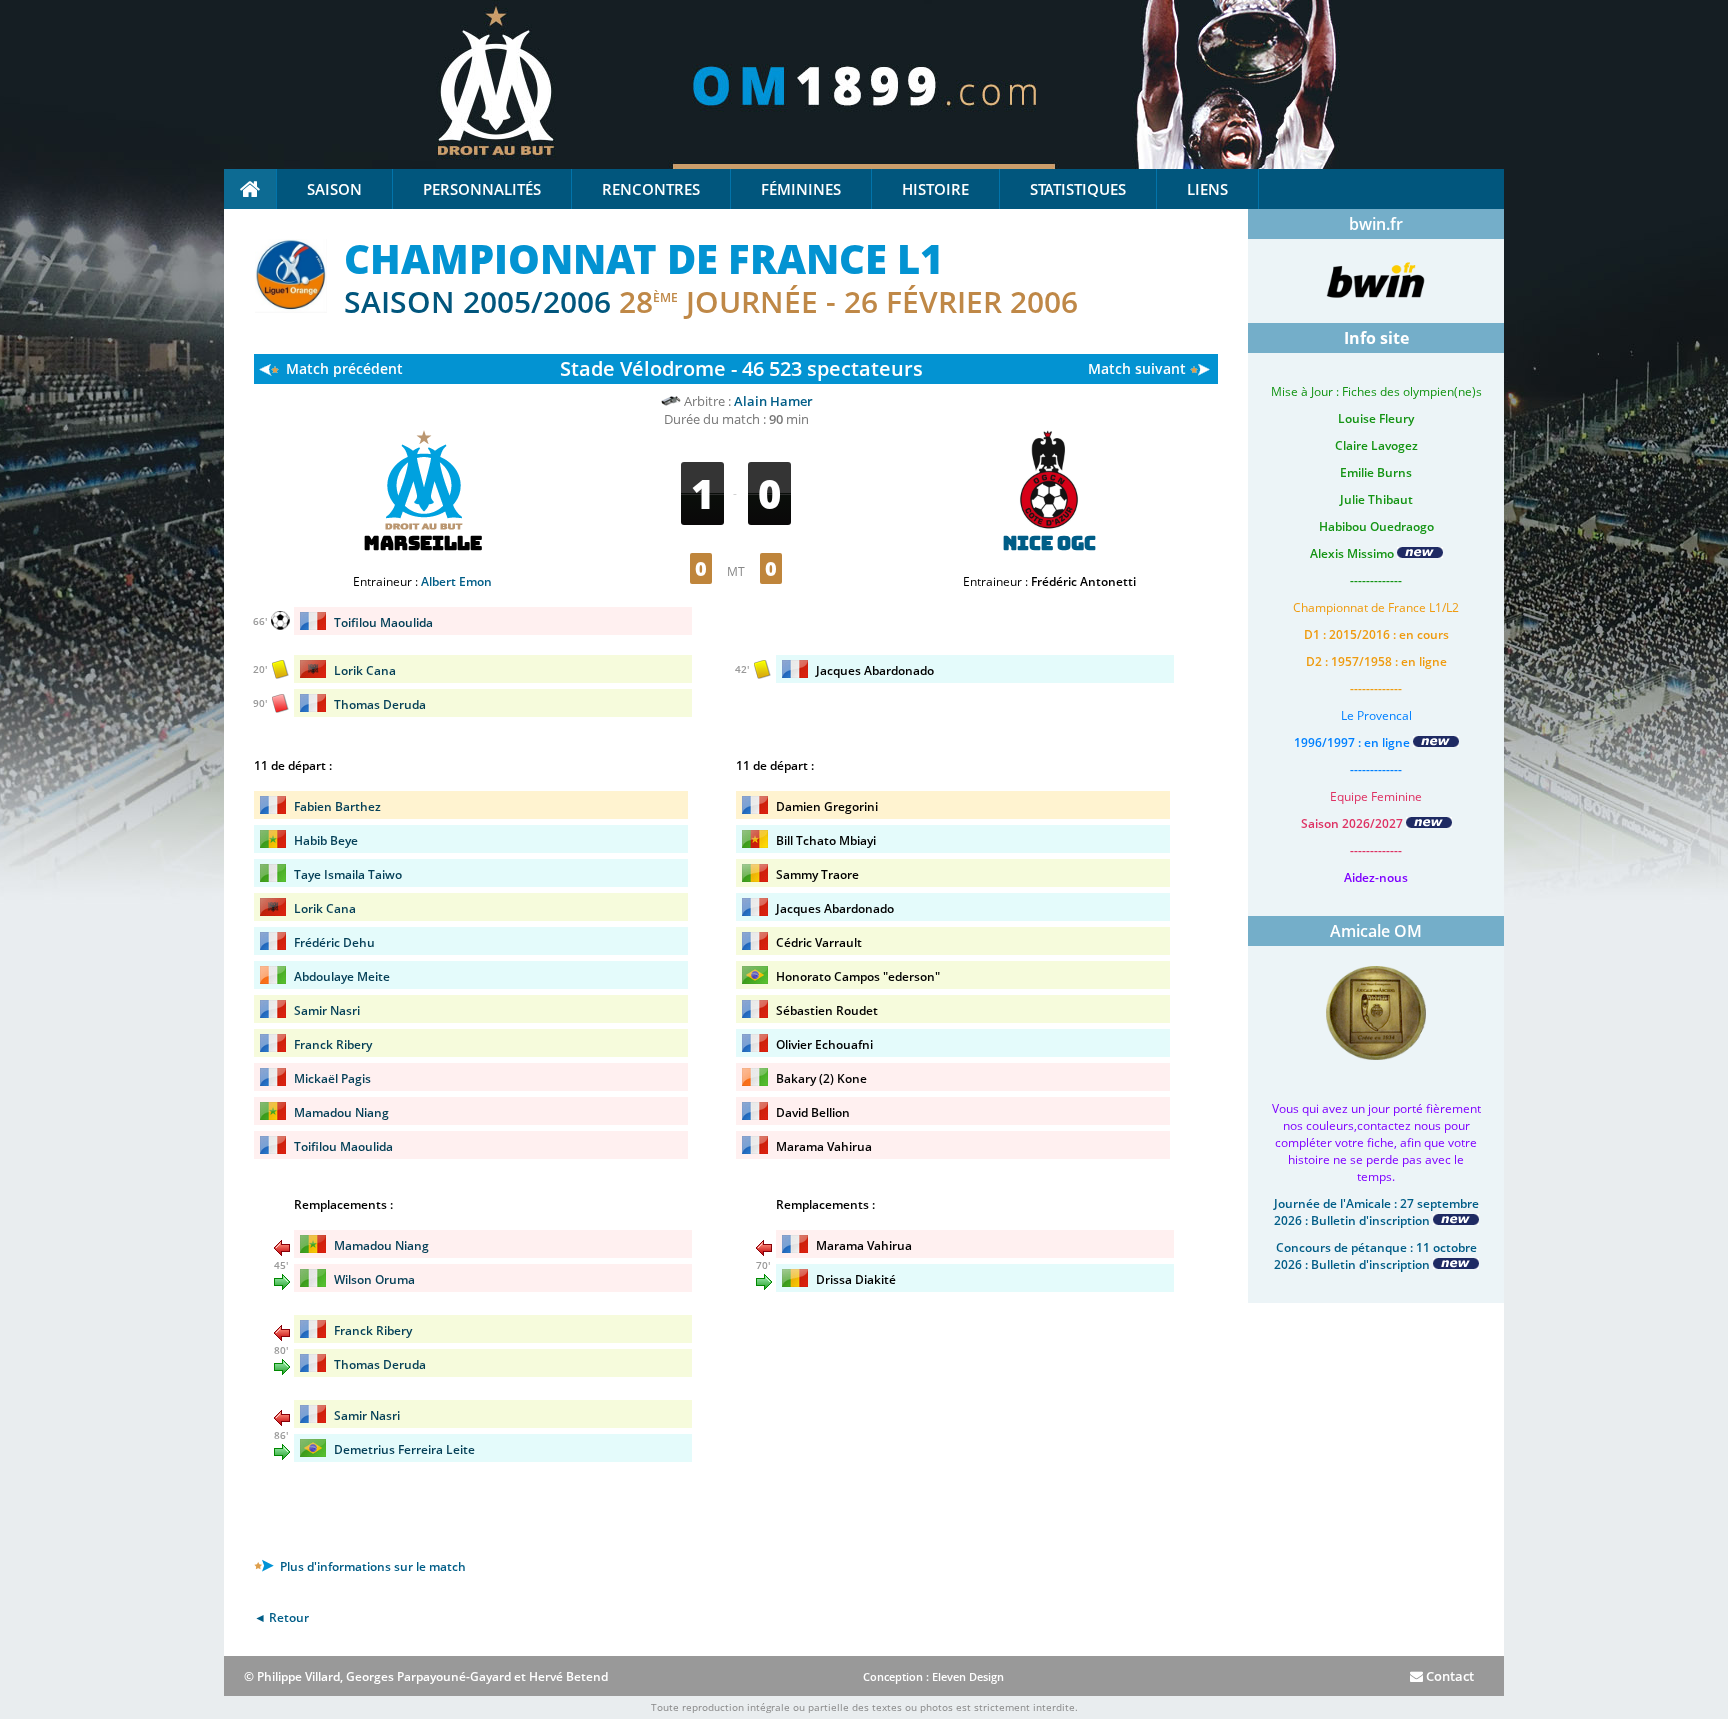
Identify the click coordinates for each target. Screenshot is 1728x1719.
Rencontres (651, 189)
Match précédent (344, 368)
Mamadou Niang (341, 1112)
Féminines (801, 189)
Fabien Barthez (337, 806)
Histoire (935, 189)
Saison (334, 189)
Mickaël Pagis (332, 1078)
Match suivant (1137, 368)
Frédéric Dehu (334, 942)
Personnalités (482, 189)
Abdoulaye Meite (342, 976)
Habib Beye (326, 840)
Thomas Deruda (380, 704)
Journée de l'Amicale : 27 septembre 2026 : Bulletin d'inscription (1376, 1212)
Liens (1207, 189)
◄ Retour (281, 1617)
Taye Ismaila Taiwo (348, 874)
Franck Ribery (333, 1044)
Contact (1448, 1676)
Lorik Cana (365, 670)
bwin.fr (1376, 224)
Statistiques (1078, 189)
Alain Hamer (773, 401)
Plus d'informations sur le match (371, 1566)
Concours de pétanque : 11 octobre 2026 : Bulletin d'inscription (1375, 1256)
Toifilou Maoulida (383, 622)
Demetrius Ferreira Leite (404, 1449)
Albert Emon (456, 581)
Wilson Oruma (374, 1279)
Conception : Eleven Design (933, 1676)
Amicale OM (1376, 931)
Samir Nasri (327, 1010)
